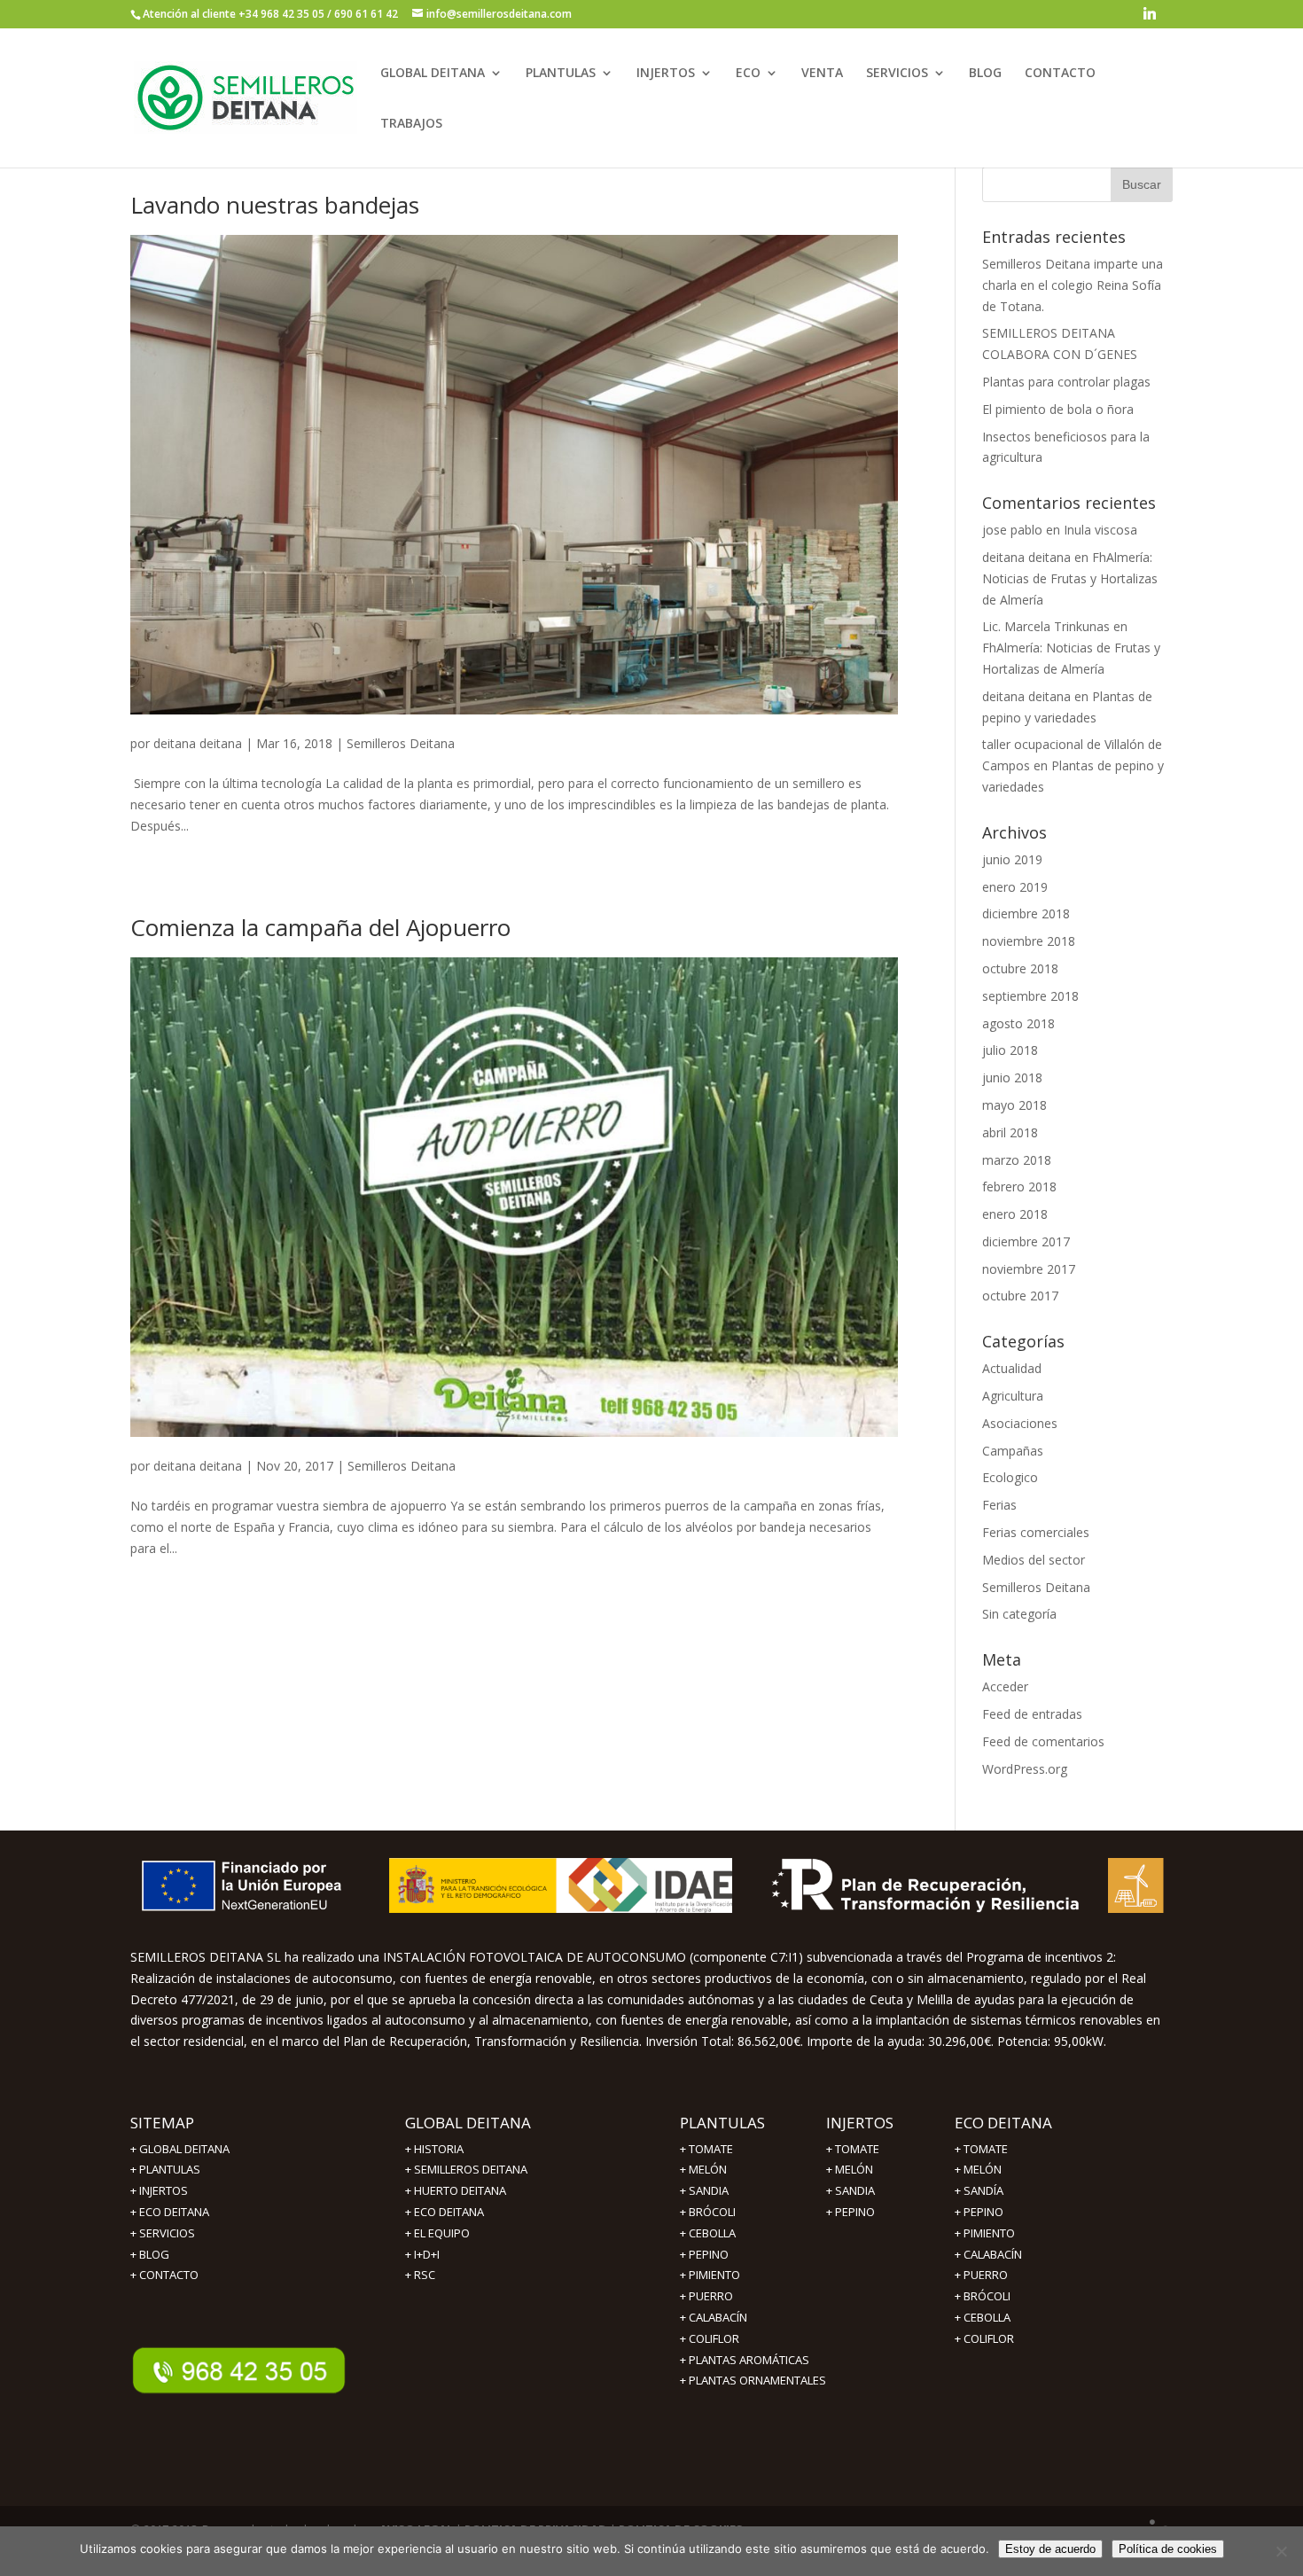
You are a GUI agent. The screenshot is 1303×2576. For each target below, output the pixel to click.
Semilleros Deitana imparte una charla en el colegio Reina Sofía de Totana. (1073, 285)
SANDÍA (983, 2190)
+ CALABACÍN (714, 2317)
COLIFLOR (989, 2338)
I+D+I (427, 2254)
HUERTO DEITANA (460, 2190)
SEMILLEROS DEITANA (471, 2169)
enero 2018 (1015, 1214)
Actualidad (1012, 1368)
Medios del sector (1034, 1560)
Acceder (1005, 1686)
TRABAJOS (411, 124)
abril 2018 (1010, 1132)
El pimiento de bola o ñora (1058, 409)
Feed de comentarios (1043, 1741)
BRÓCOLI (712, 2212)
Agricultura (1013, 1396)
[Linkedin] (1150, 18)
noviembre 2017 (1029, 1269)
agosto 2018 (1018, 1023)
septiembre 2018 (1030, 996)
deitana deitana (198, 743)
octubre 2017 (1020, 1296)
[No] (1281, 2551)
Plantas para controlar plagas (1066, 382)
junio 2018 (1012, 1077)
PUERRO (986, 2275)
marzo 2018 (1017, 1160)
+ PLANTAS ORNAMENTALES (753, 2380)
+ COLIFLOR (710, 2338)
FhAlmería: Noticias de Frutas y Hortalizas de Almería (1070, 578)
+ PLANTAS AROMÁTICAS (745, 2360)
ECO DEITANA (174, 2212)
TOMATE (711, 2149)
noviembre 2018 (1029, 941)
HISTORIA (439, 2149)
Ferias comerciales (1036, 1532)
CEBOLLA (712, 2233)
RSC (425, 2275)
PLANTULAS (561, 74)
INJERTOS (666, 74)
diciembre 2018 (1026, 913)
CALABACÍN (993, 2254)
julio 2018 (1010, 1050)
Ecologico (1010, 1477)
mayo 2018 (1014, 1105)
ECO (748, 74)
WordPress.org (1025, 1769)
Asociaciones (1020, 1423)
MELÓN (708, 2169)
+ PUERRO (706, 2296)
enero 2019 (1015, 887)
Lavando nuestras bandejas (275, 205)
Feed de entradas (1032, 1714)
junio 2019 (1012, 859)
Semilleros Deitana (401, 743)
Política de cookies (1168, 2549)
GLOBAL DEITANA (433, 74)
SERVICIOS (897, 74)
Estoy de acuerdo (1050, 2549)
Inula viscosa (1100, 530)
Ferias (999, 1505)
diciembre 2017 (1026, 1241)
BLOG (985, 74)
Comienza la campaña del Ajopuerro (320, 927)
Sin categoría (1019, 1614)
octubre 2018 (1020, 968)
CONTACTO (1060, 74)
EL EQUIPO (442, 2233)
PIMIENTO (714, 2275)
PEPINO (709, 2254)
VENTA (822, 74)
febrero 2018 (1019, 1187)
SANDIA (709, 2190)
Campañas (1013, 1451)
